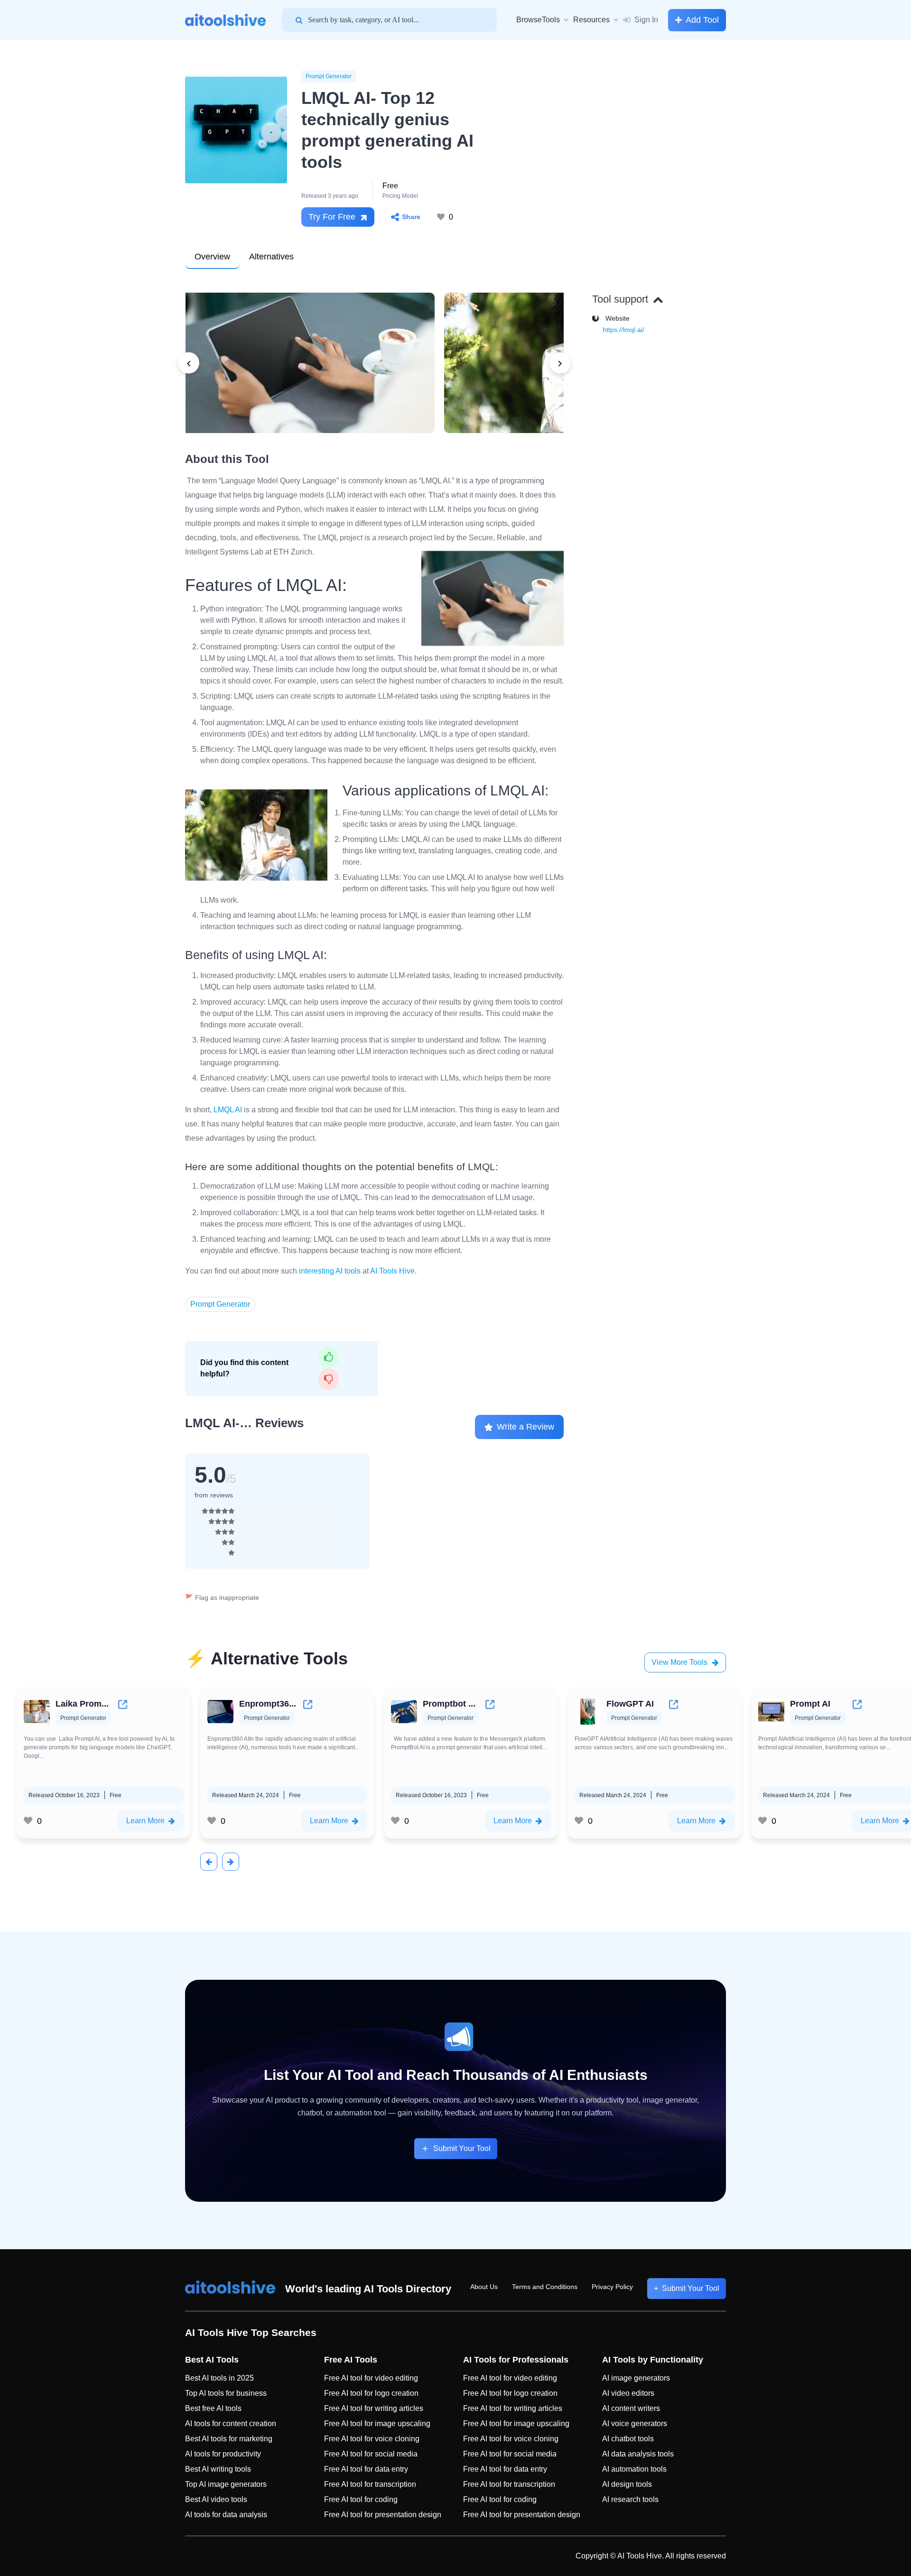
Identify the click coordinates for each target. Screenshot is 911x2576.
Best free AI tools (213, 2408)
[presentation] (189, 363)
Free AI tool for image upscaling (377, 2424)
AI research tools (630, 2499)
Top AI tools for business (226, 2393)
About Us (484, 2287)
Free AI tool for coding (361, 2499)
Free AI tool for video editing (371, 2378)
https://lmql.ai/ (623, 330)
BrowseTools (538, 20)
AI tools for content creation (231, 2424)
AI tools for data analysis (226, 2515)
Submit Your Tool (462, 2148)
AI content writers (631, 2408)
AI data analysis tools (638, 2454)
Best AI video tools (216, 2499)
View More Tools (679, 1662)
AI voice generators (635, 2424)
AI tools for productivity (223, 2454)
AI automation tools (634, 2469)
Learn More (145, 1821)
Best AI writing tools (218, 2469)
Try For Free (332, 217)
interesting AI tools (330, 1271)
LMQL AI (228, 1110)
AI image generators (636, 2378)
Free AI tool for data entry (366, 2469)
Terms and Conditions (545, 2287)
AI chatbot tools (628, 2439)
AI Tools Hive (392, 1271)
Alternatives (271, 257)
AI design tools (627, 2484)
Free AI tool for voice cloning (372, 2439)
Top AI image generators (226, 2484)
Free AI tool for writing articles (374, 2408)
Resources (591, 20)
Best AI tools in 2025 (219, 2378)
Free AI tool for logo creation (371, 2393)
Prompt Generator (329, 76)
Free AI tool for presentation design (383, 2515)
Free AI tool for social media (371, 2454)
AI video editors (628, 2393)
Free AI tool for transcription (370, 2484)
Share (411, 217)
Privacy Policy (612, 2287)
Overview (212, 257)
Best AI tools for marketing (229, 2439)
